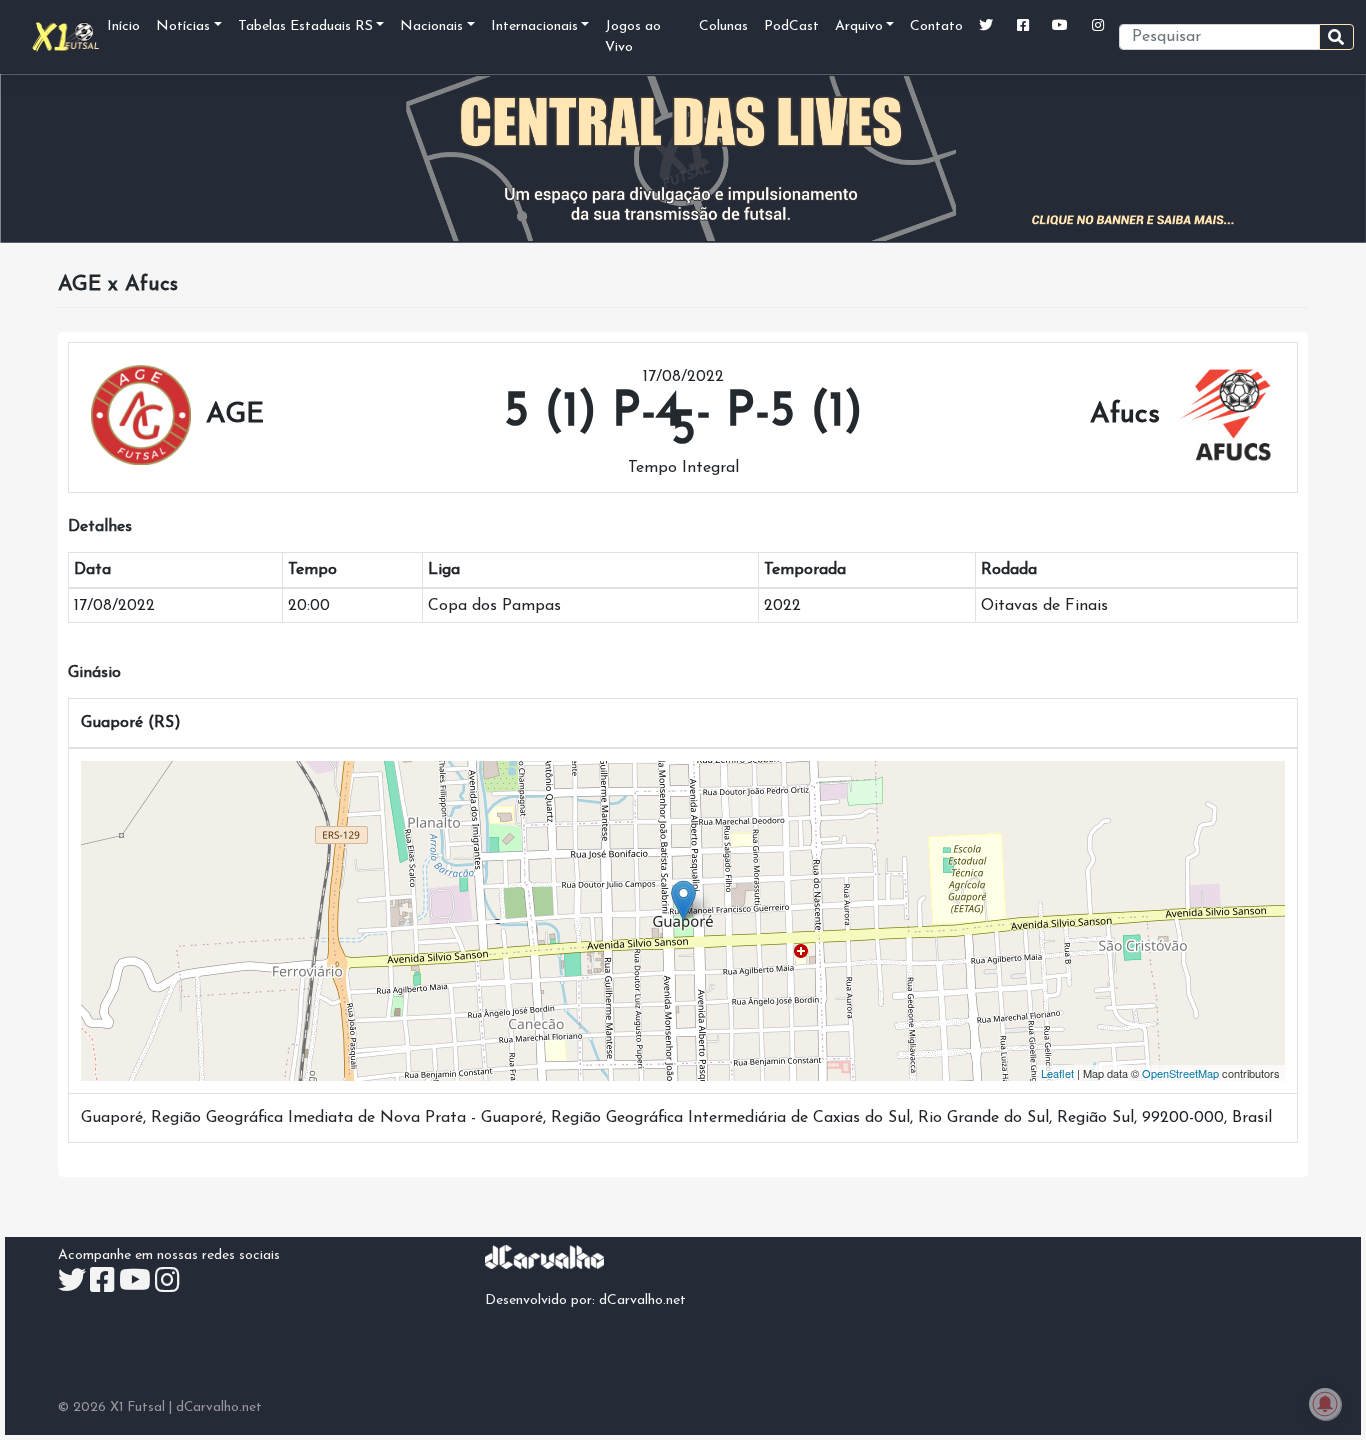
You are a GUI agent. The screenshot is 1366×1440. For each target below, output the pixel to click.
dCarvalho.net (642, 1300)
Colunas (723, 26)
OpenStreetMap (1180, 1073)
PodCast (791, 26)
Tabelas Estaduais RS (305, 26)
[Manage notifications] (1325, 1404)
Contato (936, 26)
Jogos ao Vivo (633, 37)
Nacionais (431, 26)
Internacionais (534, 26)
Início (123, 26)
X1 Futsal (137, 1407)
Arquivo (859, 26)
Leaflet (1057, 1073)
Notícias (183, 26)
